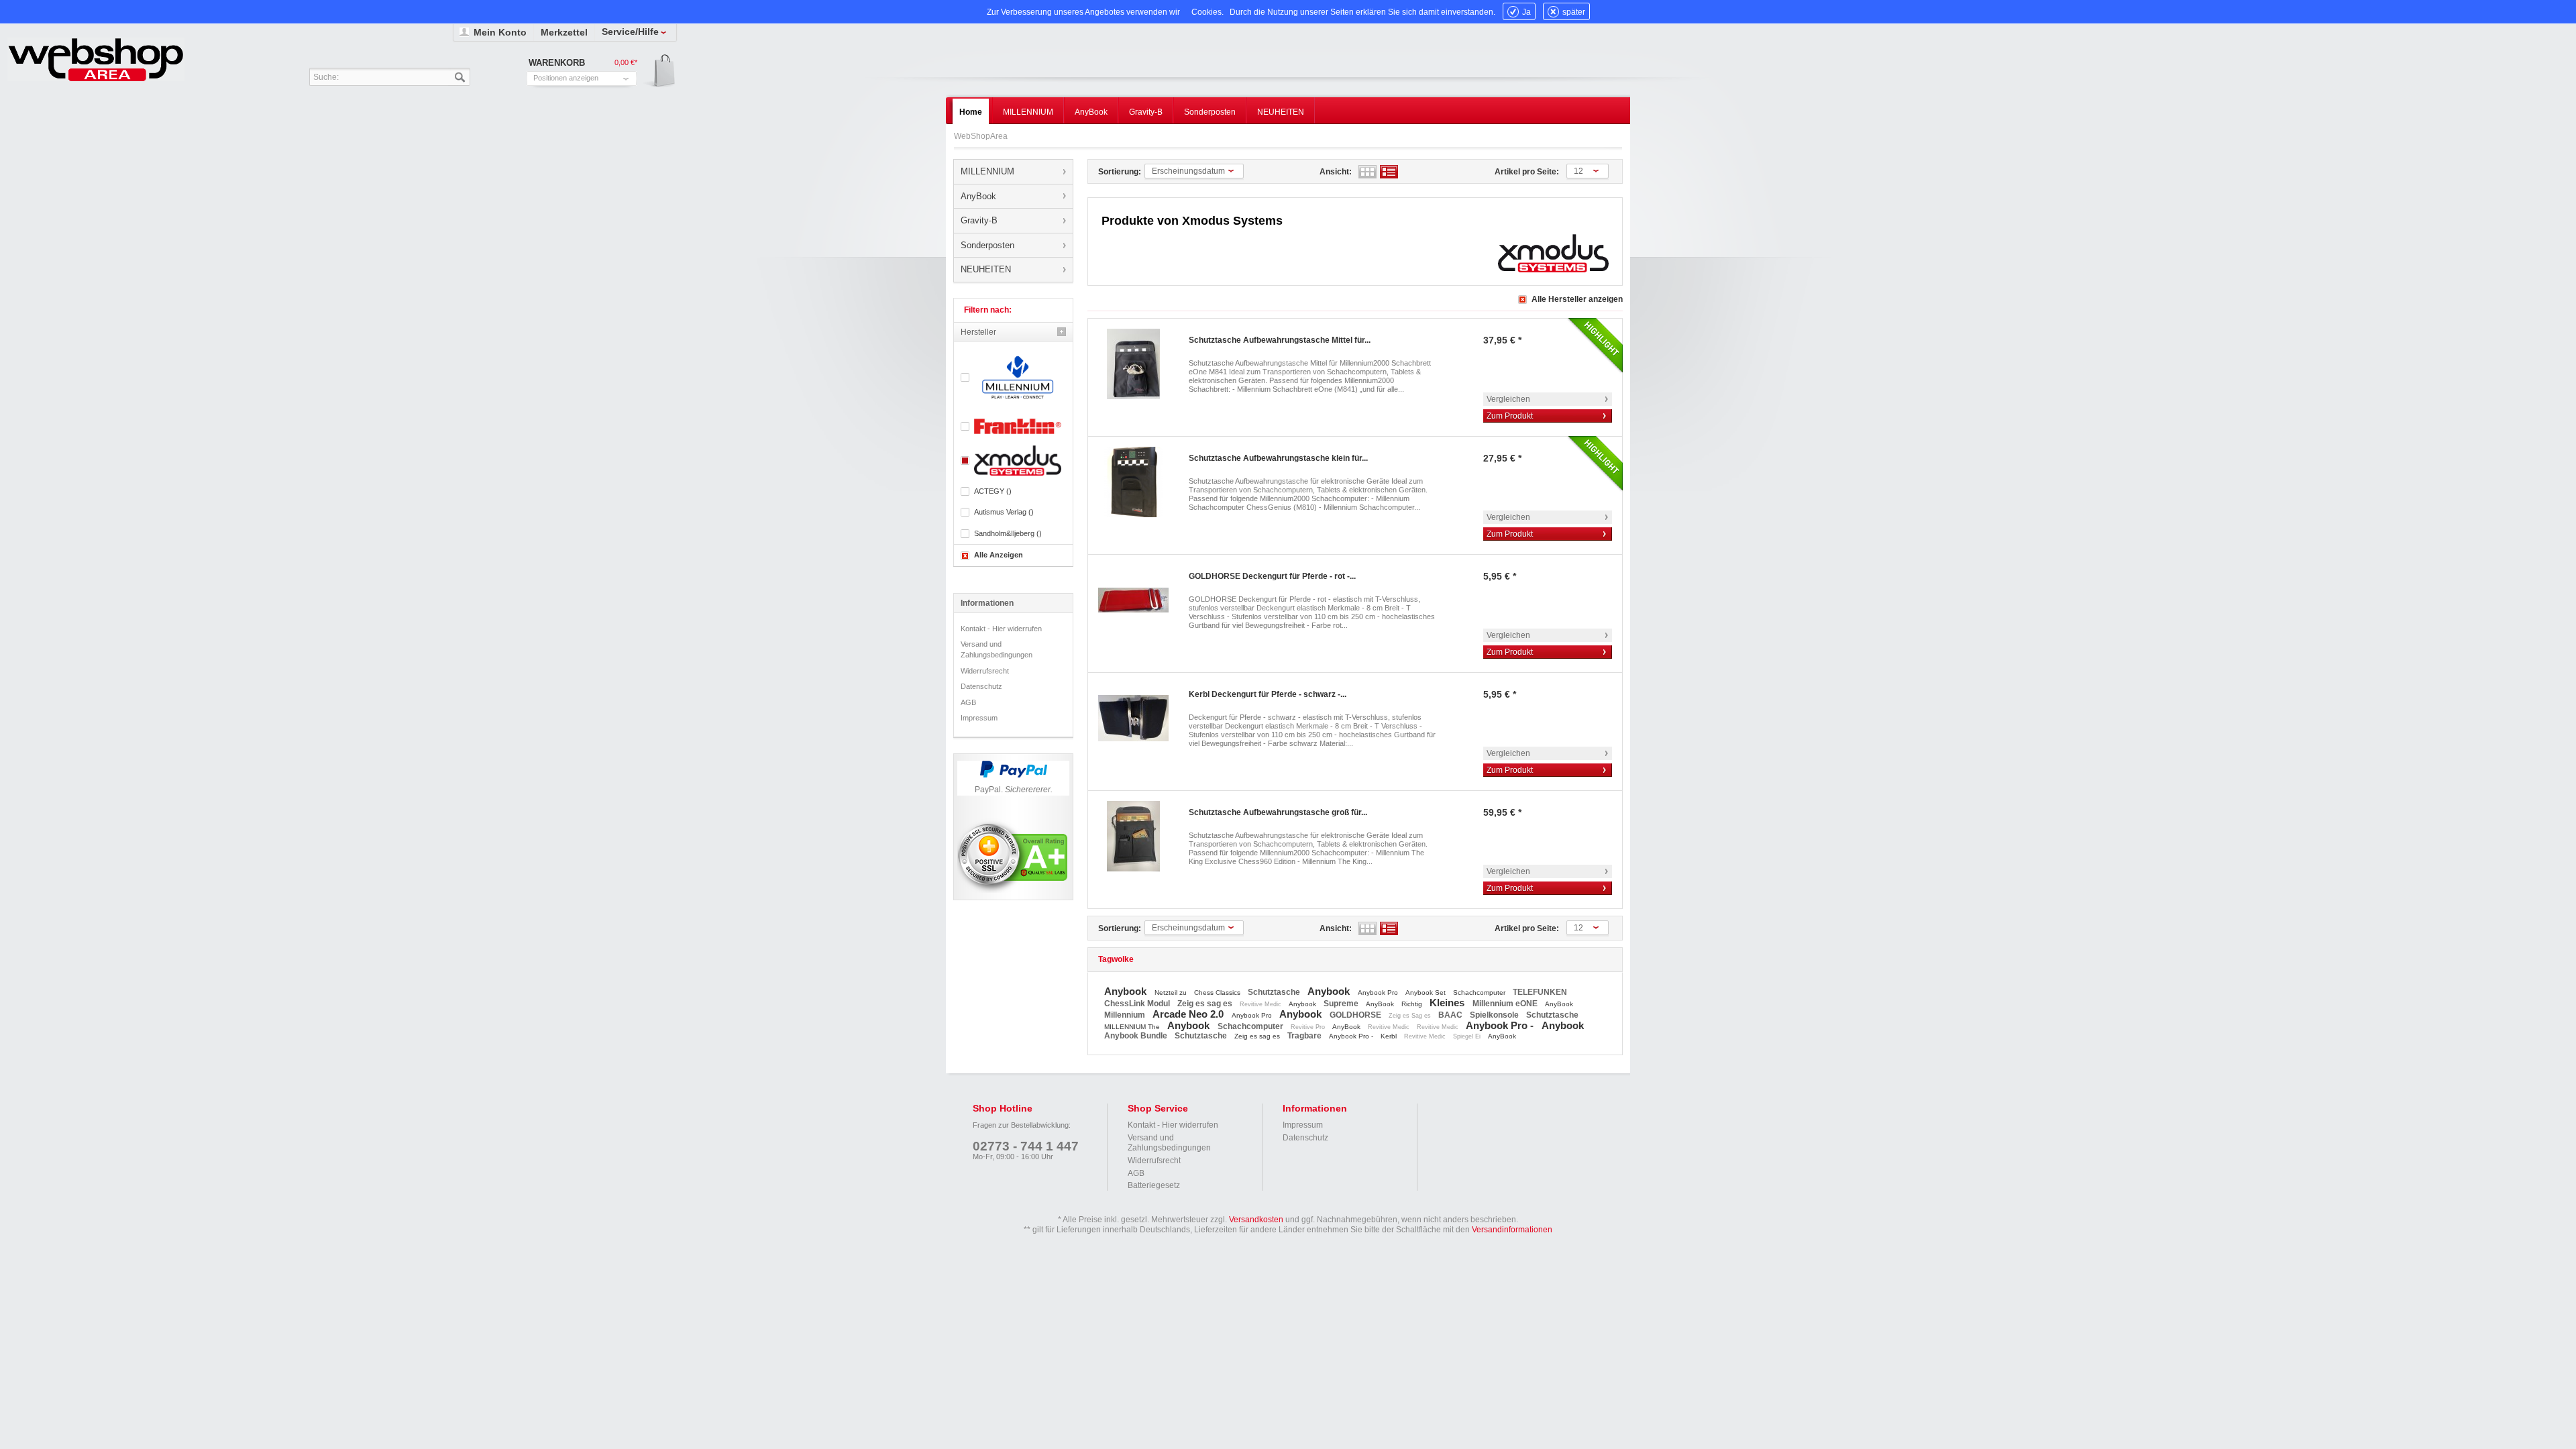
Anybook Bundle (1137, 1036)
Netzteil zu (1172, 992)
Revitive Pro (1309, 1027)
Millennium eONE (1506, 1004)
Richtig (1413, 1004)
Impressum (979, 718)
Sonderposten (987, 245)
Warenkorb (660, 71)
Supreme (1342, 1004)
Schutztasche (1275, 992)
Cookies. (1207, 12)
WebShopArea (96, 59)
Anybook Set (1427, 992)
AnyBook (978, 196)
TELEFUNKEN (1540, 992)
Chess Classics (1218, 992)
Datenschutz (981, 686)
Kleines (1448, 1003)
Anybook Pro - (1501, 1025)
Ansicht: (1336, 172)
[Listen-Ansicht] (1389, 172)
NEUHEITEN (986, 269)
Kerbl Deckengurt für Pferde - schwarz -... (1268, 694)
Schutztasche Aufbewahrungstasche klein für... (1278, 458)
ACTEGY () (993, 491)
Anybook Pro (1379, 992)
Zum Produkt (1510, 416)
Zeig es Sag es (1411, 1016)
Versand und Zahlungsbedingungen (997, 649)
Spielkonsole (1495, 1015)
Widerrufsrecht (985, 671)
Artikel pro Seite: (1527, 172)
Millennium (1126, 1015)
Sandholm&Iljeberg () (1008, 533)
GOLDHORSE (1356, 1015)
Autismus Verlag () (1004, 512)
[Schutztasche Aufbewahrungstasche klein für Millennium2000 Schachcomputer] (1133, 482)
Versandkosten (1256, 1220)
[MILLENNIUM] (1013, 377)
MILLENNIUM (987, 171)
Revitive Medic (1262, 1004)
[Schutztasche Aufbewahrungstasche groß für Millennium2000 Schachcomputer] (1133, 836)
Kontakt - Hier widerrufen (1001, 629)
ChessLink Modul (1138, 1004)
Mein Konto (500, 32)
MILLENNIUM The (1133, 1027)
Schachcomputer (1480, 992)
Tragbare (1305, 1036)
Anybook (1127, 991)
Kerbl (1390, 1036)
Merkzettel (564, 32)
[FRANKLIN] (1013, 426)
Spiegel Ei (1468, 1036)
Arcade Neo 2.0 (1189, 1014)
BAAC (1451, 1015)
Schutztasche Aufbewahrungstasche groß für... (1278, 812)
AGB (968, 702)
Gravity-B (979, 220)
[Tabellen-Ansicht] (1367, 172)
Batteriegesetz (1154, 1185)
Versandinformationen (1512, 1230)
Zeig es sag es (1206, 1004)
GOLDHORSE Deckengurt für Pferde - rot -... (1272, 576)
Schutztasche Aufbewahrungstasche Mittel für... (1280, 340)
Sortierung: (1120, 172)
